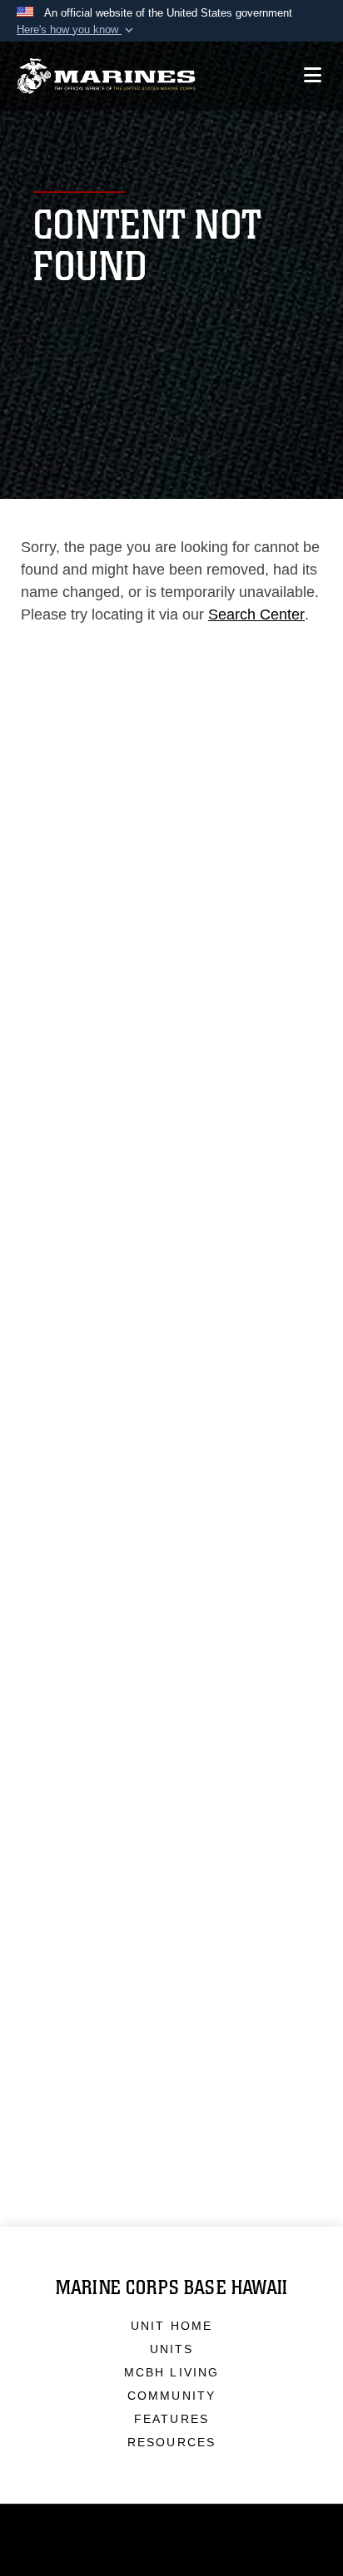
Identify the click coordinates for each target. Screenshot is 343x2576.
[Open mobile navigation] (313, 75)
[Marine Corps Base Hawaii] (106, 76)
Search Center (256, 614)
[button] (77, 30)
